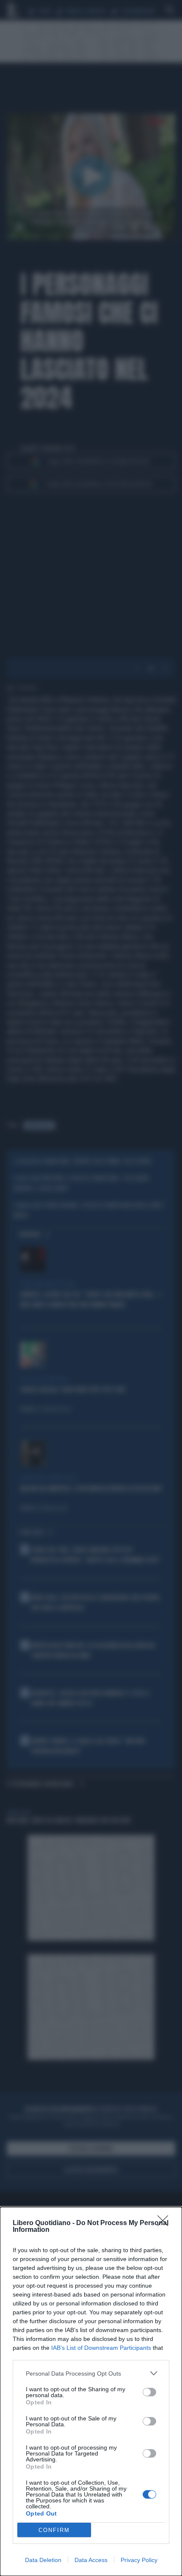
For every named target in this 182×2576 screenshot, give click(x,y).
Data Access (91, 2560)
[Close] (165, 2223)
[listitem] (91, 2373)
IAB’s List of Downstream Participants (101, 2348)
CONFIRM (54, 2530)
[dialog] (91, 2391)
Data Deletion (43, 2560)
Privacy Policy (139, 2560)
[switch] (149, 2392)
